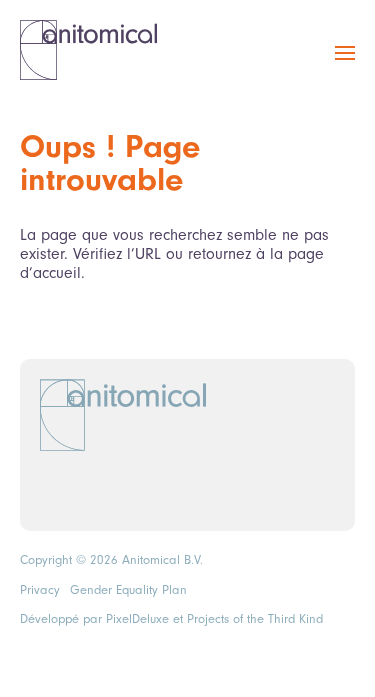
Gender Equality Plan (128, 590)
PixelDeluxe (137, 619)
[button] (345, 64)
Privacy (40, 590)
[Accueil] (88, 50)
